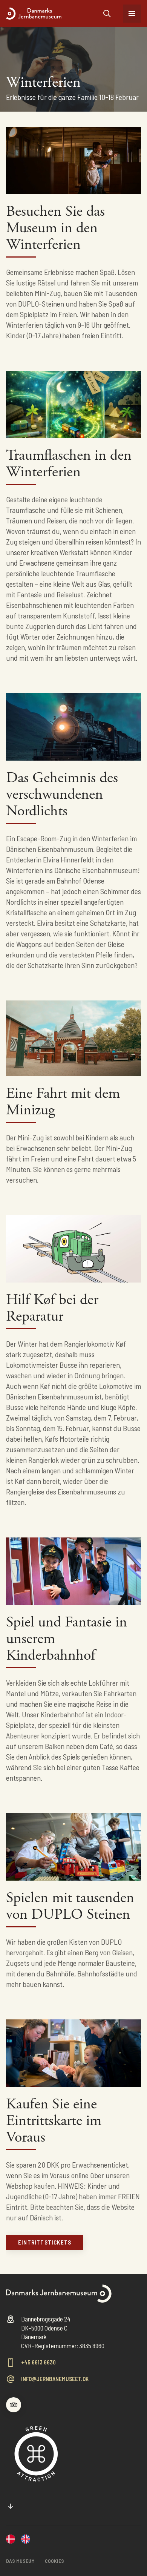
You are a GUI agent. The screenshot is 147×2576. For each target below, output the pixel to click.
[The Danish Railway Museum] (26, 2540)
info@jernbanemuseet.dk (55, 2379)
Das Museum (20, 2561)
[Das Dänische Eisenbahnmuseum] (55, 14)
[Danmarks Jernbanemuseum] (11, 2540)
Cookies (54, 2561)
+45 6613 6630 (38, 2362)
